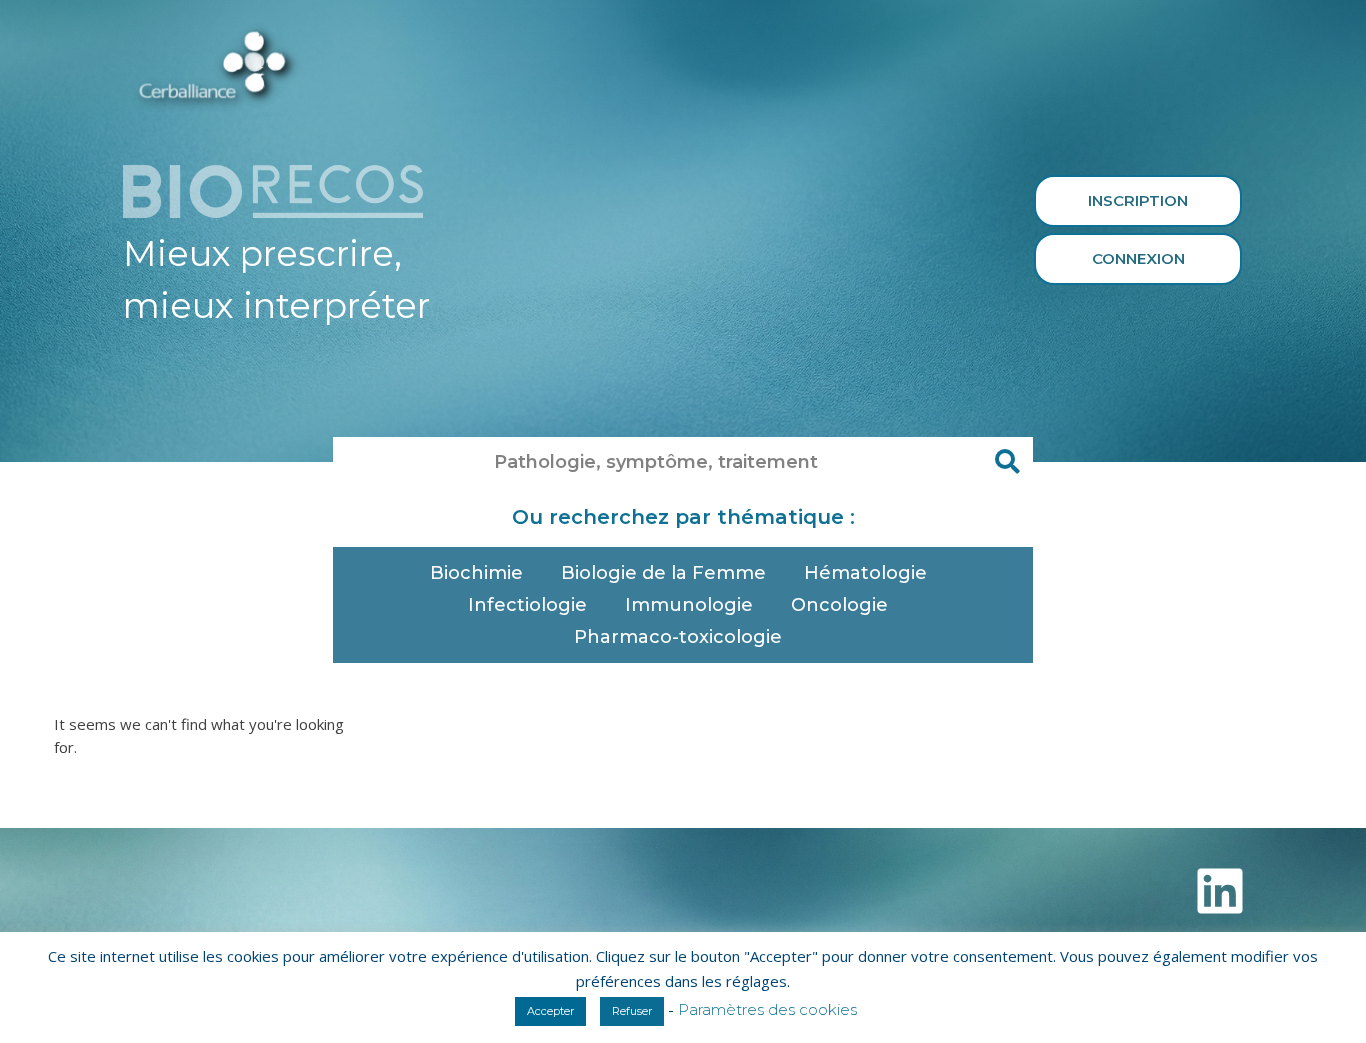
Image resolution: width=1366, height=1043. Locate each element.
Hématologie (865, 573)
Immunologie (689, 605)
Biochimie (476, 573)
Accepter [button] (550, 1011)
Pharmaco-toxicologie (678, 637)
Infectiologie (527, 605)
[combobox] (658, 462)
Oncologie (839, 605)
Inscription (1138, 200)
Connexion (1138, 258)
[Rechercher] (1008, 462)
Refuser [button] (632, 1011)
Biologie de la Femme (663, 573)
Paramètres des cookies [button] (767, 1009)
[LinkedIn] (1220, 891)
